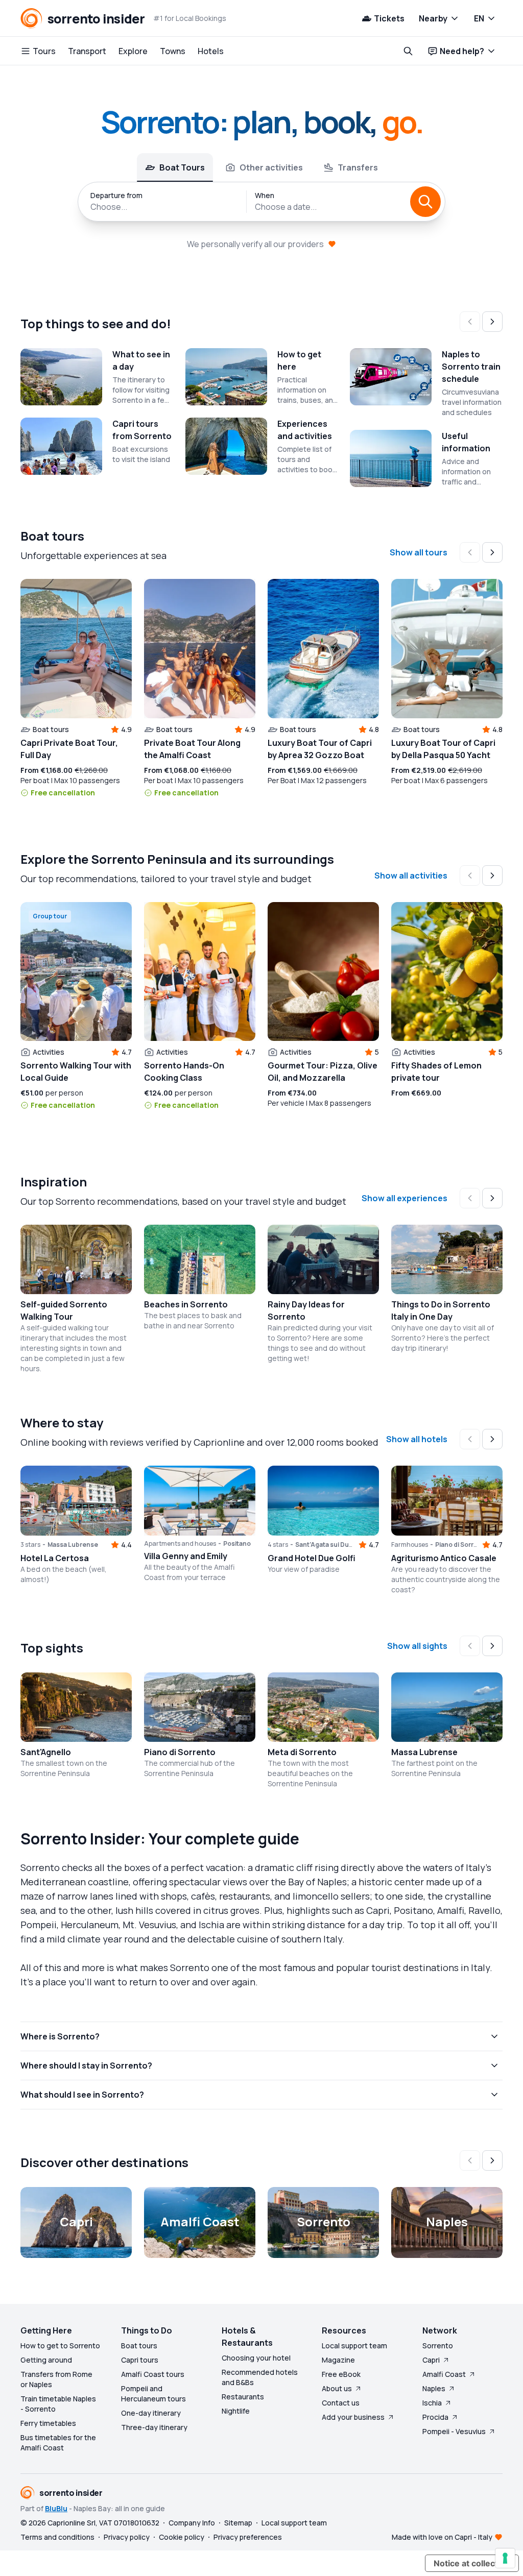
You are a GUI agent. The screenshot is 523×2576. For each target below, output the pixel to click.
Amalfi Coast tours (153, 2374)
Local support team (354, 2346)
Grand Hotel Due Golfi (312, 1558)
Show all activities (411, 876)
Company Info (192, 2523)
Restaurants (243, 2397)
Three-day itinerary (154, 2427)
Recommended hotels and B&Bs (260, 2377)
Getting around (46, 2360)
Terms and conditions (57, 2537)
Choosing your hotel (256, 2358)
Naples (434, 2388)
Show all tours (419, 552)
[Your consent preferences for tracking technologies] (505, 2558)
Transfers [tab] (358, 167)
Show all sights (417, 1646)
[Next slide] (492, 322)
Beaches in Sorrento (186, 1304)
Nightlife (236, 2411)
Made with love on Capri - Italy (442, 2537)
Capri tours (140, 2360)
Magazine (338, 2360)
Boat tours (139, 2346)
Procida (435, 2417)
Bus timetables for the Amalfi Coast (58, 2443)
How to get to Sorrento (60, 2346)
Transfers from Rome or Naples (56, 2379)
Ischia (432, 2403)
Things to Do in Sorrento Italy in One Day (441, 1310)
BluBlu (56, 2508)
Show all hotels (417, 1439)
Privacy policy (127, 2537)
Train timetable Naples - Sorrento (58, 2404)
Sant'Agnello (46, 1752)
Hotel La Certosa (55, 1558)
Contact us (341, 2403)
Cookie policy (182, 2537)
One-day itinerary (151, 2413)
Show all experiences (405, 1198)
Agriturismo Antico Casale (444, 1558)
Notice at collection (472, 2563)
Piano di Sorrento (180, 1752)
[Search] (425, 202)
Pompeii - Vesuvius (454, 2431)
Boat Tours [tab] (182, 167)
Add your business (353, 2417)
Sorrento (438, 2346)
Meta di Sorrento (302, 1752)
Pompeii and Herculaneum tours (153, 2393)
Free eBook (341, 2374)
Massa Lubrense (424, 1752)
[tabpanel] (261, 202)
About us (337, 2388)
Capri (431, 2360)
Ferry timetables (48, 2423)
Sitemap (238, 2523)
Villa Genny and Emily (186, 1556)
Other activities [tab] (271, 167)
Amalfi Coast (444, 2374)
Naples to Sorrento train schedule (471, 367)
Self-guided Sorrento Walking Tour (64, 1310)
